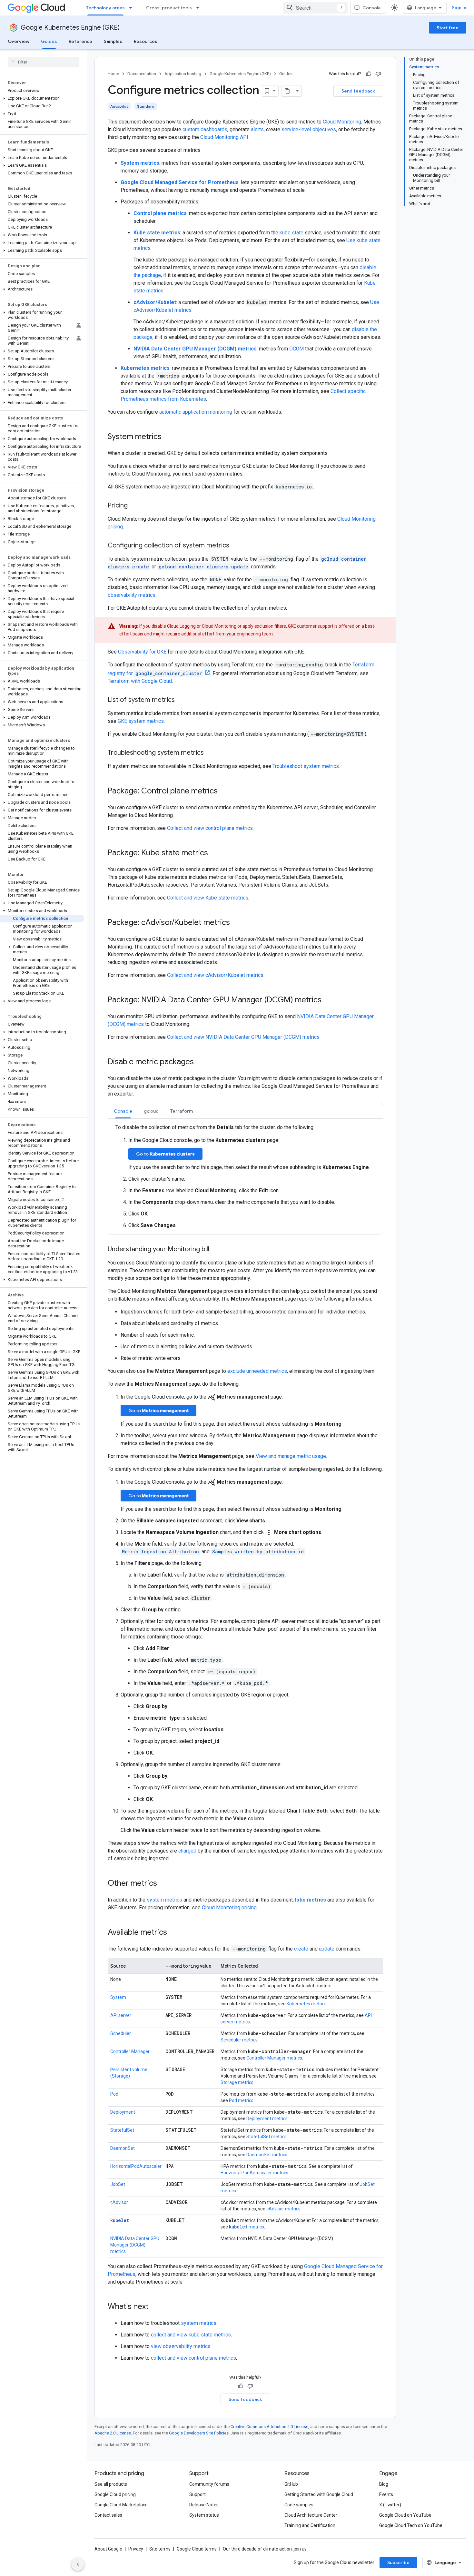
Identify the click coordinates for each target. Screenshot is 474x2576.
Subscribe (398, 2562)
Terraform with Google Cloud (140, 681)
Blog (384, 2484)
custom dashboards (205, 129)
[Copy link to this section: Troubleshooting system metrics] (210, 753)
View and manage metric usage (291, 1456)
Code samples (299, 2505)
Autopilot (119, 106)
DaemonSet (123, 2148)
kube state (291, 233)
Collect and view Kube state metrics (208, 898)
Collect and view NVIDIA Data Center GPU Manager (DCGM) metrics (243, 1037)
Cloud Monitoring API (224, 137)
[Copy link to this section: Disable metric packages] (200, 1062)
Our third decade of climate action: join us (265, 2549)
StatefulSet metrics (267, 2137)
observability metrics (132, 595)
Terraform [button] (182, 1111)
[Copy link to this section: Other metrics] (163, 1884)
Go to (165, 1154)
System (118, 1997)
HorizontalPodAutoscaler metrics (254, 2173)
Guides (49, 41)
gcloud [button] (151, 1111)
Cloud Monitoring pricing (229, 1907)
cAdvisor (119, 2202)
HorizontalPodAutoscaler (136, 2166)
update (327, 1949)
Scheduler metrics (239, 2040)
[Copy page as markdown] (287, 91)
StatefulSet (122, 2130)
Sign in (459, 8)
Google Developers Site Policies (199, 2433)
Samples (113, 41)
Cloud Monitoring (342, 122)
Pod (114, 2094)
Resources (146, 41)
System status (204, 2515)
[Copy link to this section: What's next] (155, 2307)
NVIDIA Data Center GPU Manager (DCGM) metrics (195, 349)
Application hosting (183, 74)
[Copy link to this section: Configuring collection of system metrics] (236, 546)
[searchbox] (43, 62)
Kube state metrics (157, 233)
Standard (146, 106)
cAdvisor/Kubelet (155, 302)
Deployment (123, 2112)
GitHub (291, 2484)
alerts (257, 129)
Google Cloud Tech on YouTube (411, 2525)
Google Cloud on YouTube (405, 2515)
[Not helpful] (378, 74)
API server (121, 2015)
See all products (111, 2484)
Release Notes (204, 2505)
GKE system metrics (141, 721)
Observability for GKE (142, 652)
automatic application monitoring (196, 412)
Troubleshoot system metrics (306, 766)
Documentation (142, 74)
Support (197, 2494)
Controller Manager (130, 2051)
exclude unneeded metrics (257, 1371)
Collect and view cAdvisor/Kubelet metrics (215, 975)
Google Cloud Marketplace (121, 2505)
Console (372, 8)
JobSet (118, 2184)
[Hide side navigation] (78, 2564)
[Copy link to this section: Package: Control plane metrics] (224, 791)
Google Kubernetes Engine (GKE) (70, 28)
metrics (247, 2227)
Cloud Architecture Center (311, 2515)
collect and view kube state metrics (191, 2335)
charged (187, 1851)
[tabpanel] (245, 1176)
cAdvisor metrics (283, 2209)
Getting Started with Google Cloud (319, 2494)
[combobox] (315, 8)
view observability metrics (181, 2346)
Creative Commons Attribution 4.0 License (269, 2427)
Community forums (209, 2484)
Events (386, 2494)
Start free (448, 28)
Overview (19, 41)
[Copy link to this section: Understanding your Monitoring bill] (216, 1250)
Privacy (136, 2549)
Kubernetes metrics (307, 2004)
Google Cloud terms (197, 2549)
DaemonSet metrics (267, 2155)
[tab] (123, 1111)
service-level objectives (309, 129)
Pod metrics (241, 2100)
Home (113, 74)
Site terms (160, 2549)
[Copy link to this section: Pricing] (134, 506)
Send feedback (358, 91)
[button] (42, 98)
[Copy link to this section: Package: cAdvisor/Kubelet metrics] (236, 923)
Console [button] (123, 1111)
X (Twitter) (390, 2505)
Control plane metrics (160, 213)
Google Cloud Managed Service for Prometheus (180, 182)
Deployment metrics (267, 2119)
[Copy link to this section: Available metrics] (173, 1933)
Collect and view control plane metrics (210, 828)
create (301, 1949)
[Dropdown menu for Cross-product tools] (200, 8)
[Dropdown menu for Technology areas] (133, 8)
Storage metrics (237, 2082)
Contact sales (108, 2515)
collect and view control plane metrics (193, 2358)
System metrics (140, 163)
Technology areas (105, 8)
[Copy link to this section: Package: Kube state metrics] (214, 853)
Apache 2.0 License (113, 2433)
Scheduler (121, 2033)
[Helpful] (369, 74)
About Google (108, 2549)
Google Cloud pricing (115, 2494)
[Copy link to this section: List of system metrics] (181, 700)
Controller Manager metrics (274, 2058)
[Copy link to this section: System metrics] (168, 437)
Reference (80, 41)
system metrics (164, 1900)
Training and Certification (310, 2525)
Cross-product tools (169, 8)
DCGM (296, 349)
